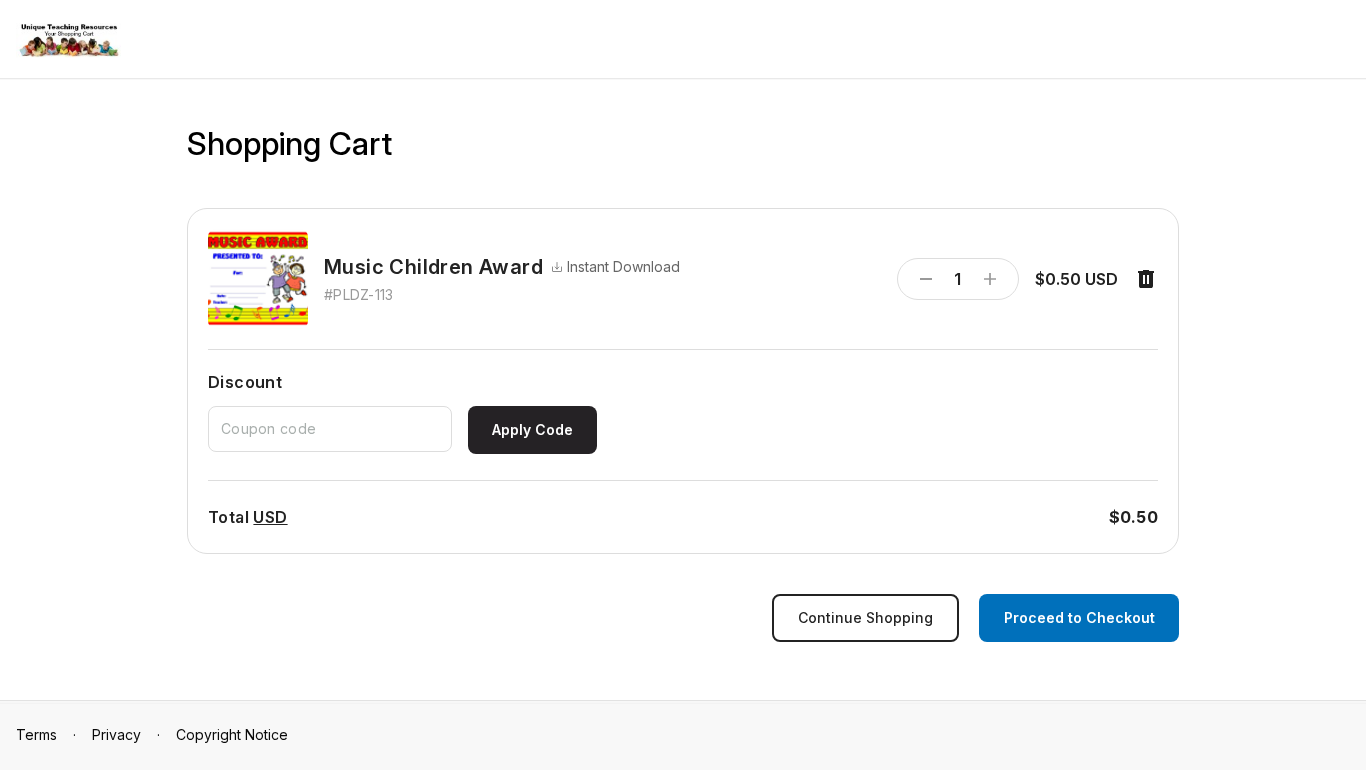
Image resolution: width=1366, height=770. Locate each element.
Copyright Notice (232, 734)
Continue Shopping (865, 617)
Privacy (116, 734)
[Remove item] (1146, 279)
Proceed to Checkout (1079, 617)
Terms (36, 734)
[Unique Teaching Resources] (68, 40)
